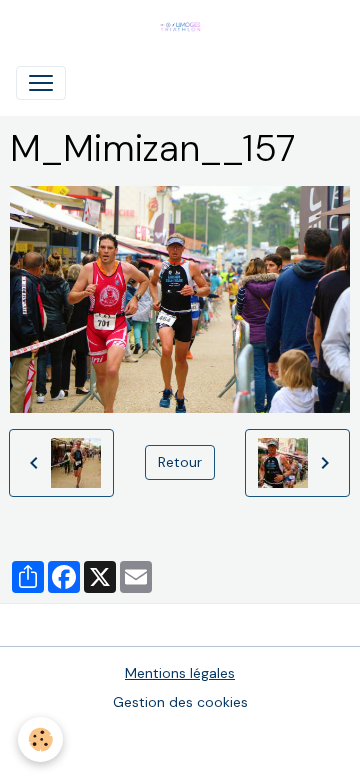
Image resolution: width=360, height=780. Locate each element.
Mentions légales (180, 673)
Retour (180, 462)
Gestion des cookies (180, 702)
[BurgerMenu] (41, 83)
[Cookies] (40, 739)
